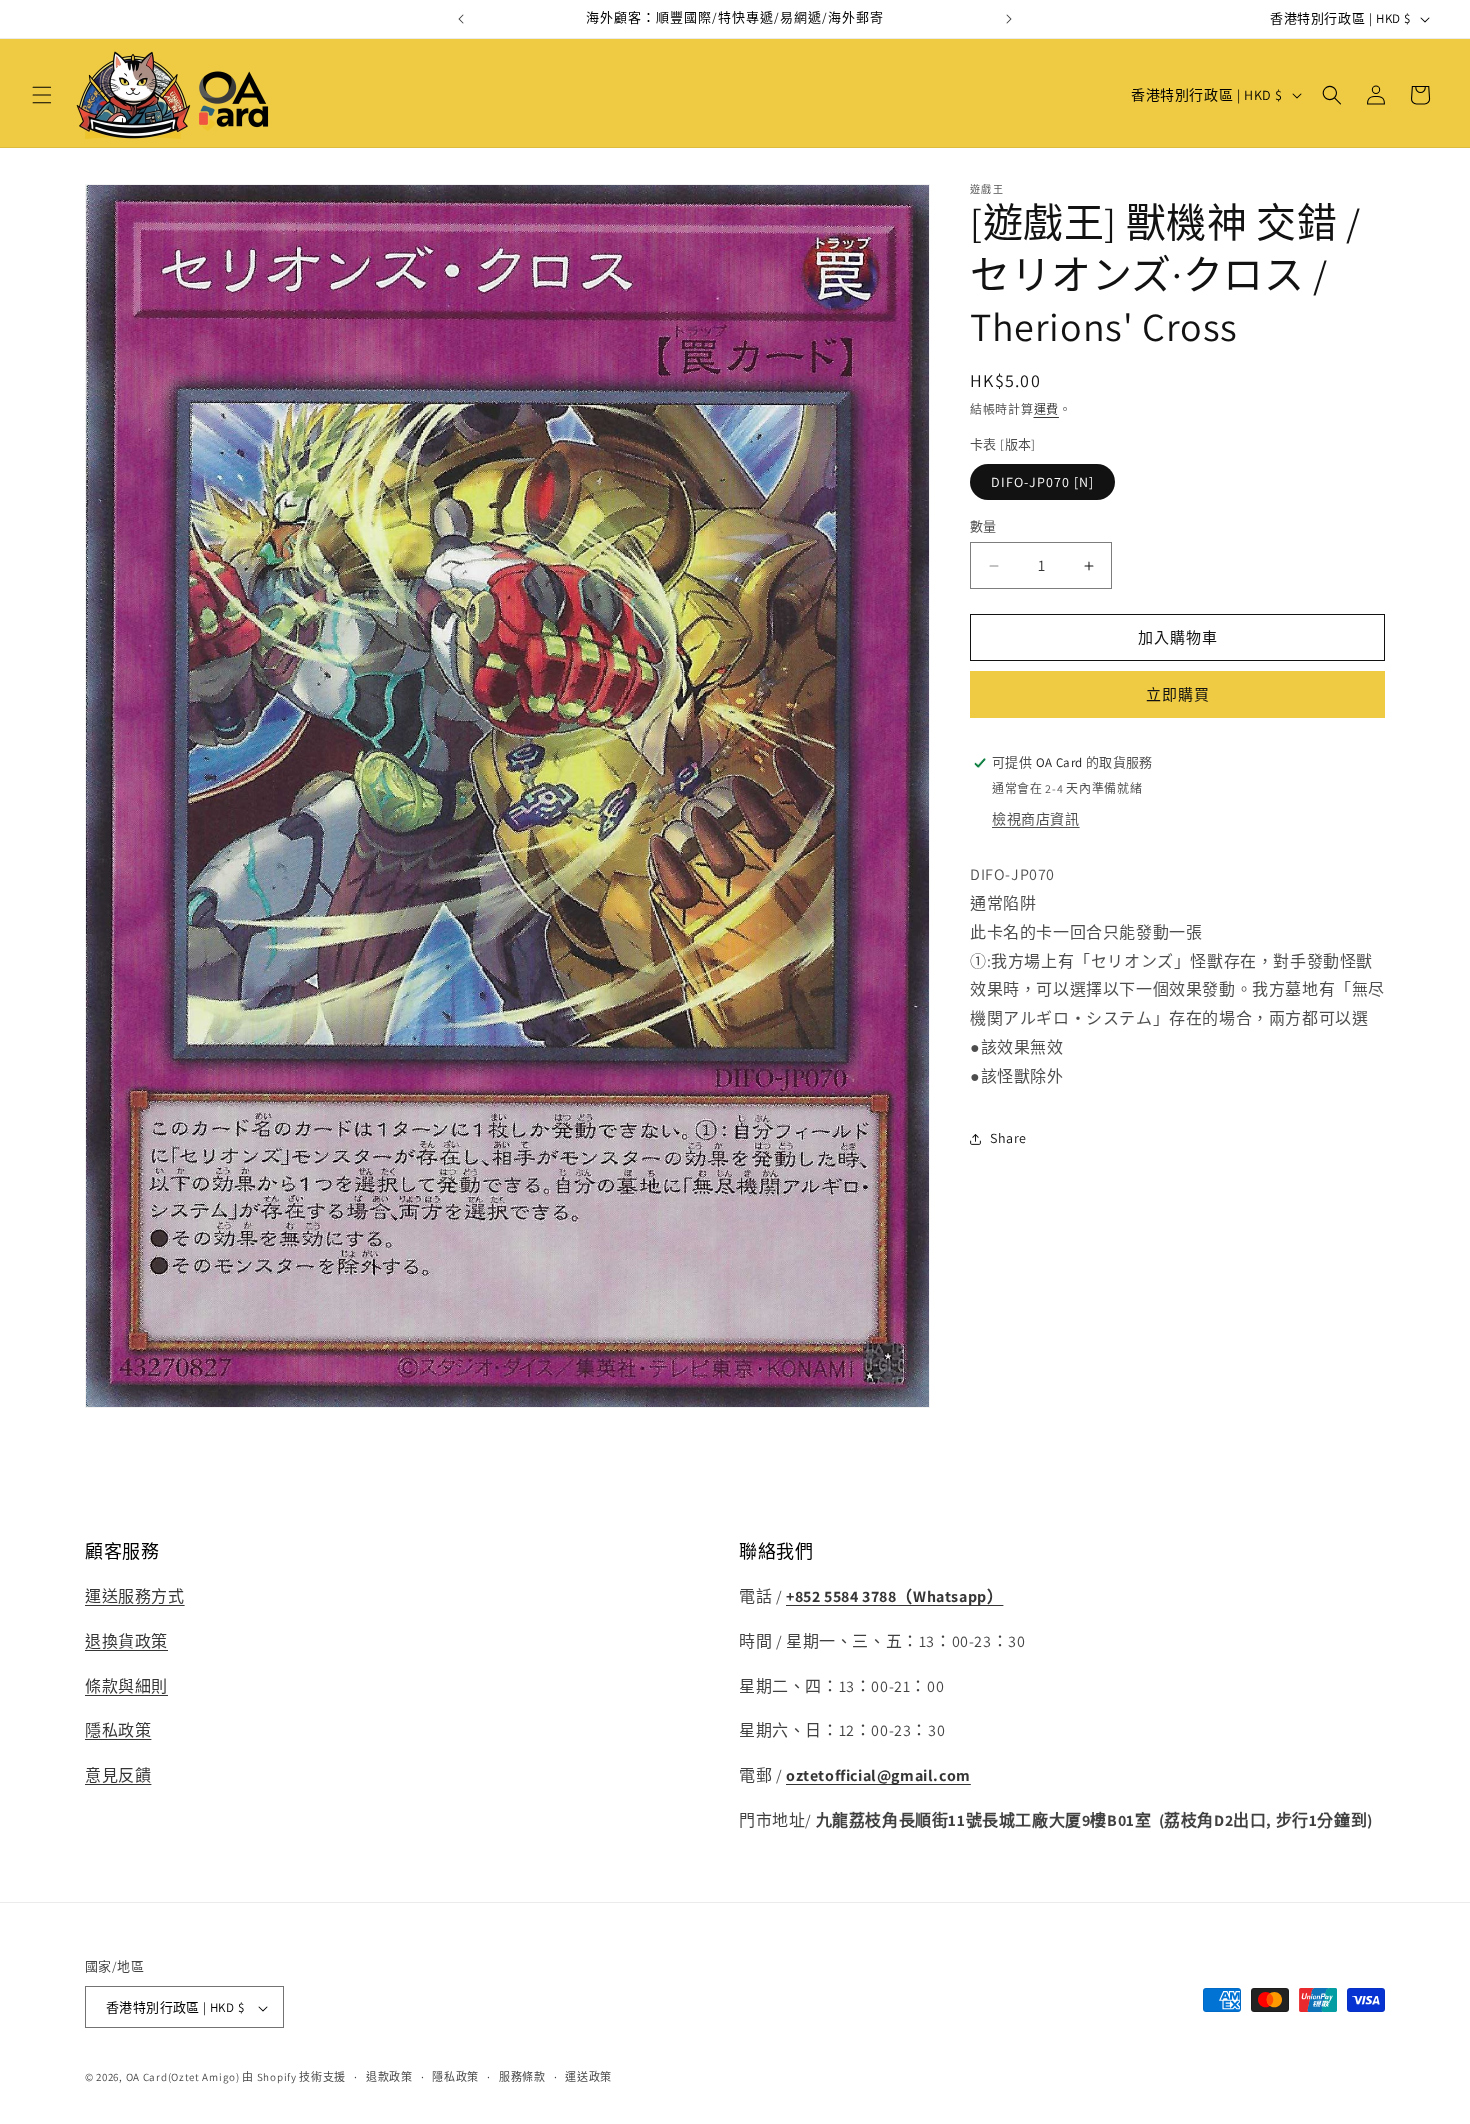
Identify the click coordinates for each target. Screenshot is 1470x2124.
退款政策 (389, 2077)
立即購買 (1178, 694)
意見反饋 (118, 1776)
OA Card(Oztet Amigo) (183, 2078)
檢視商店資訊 (1036, 819)
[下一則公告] (1009, 19)
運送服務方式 (135, 1596)
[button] (42, 95)
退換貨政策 (126, 1641)
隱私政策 (118, 1731)
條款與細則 (126, 1686)
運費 (1046, 409)
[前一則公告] (461, 19)
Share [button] (1008, 1138)
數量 (983, 526)
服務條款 (522, 2077)
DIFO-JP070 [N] (1042, 482)
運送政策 (588, 2077)
